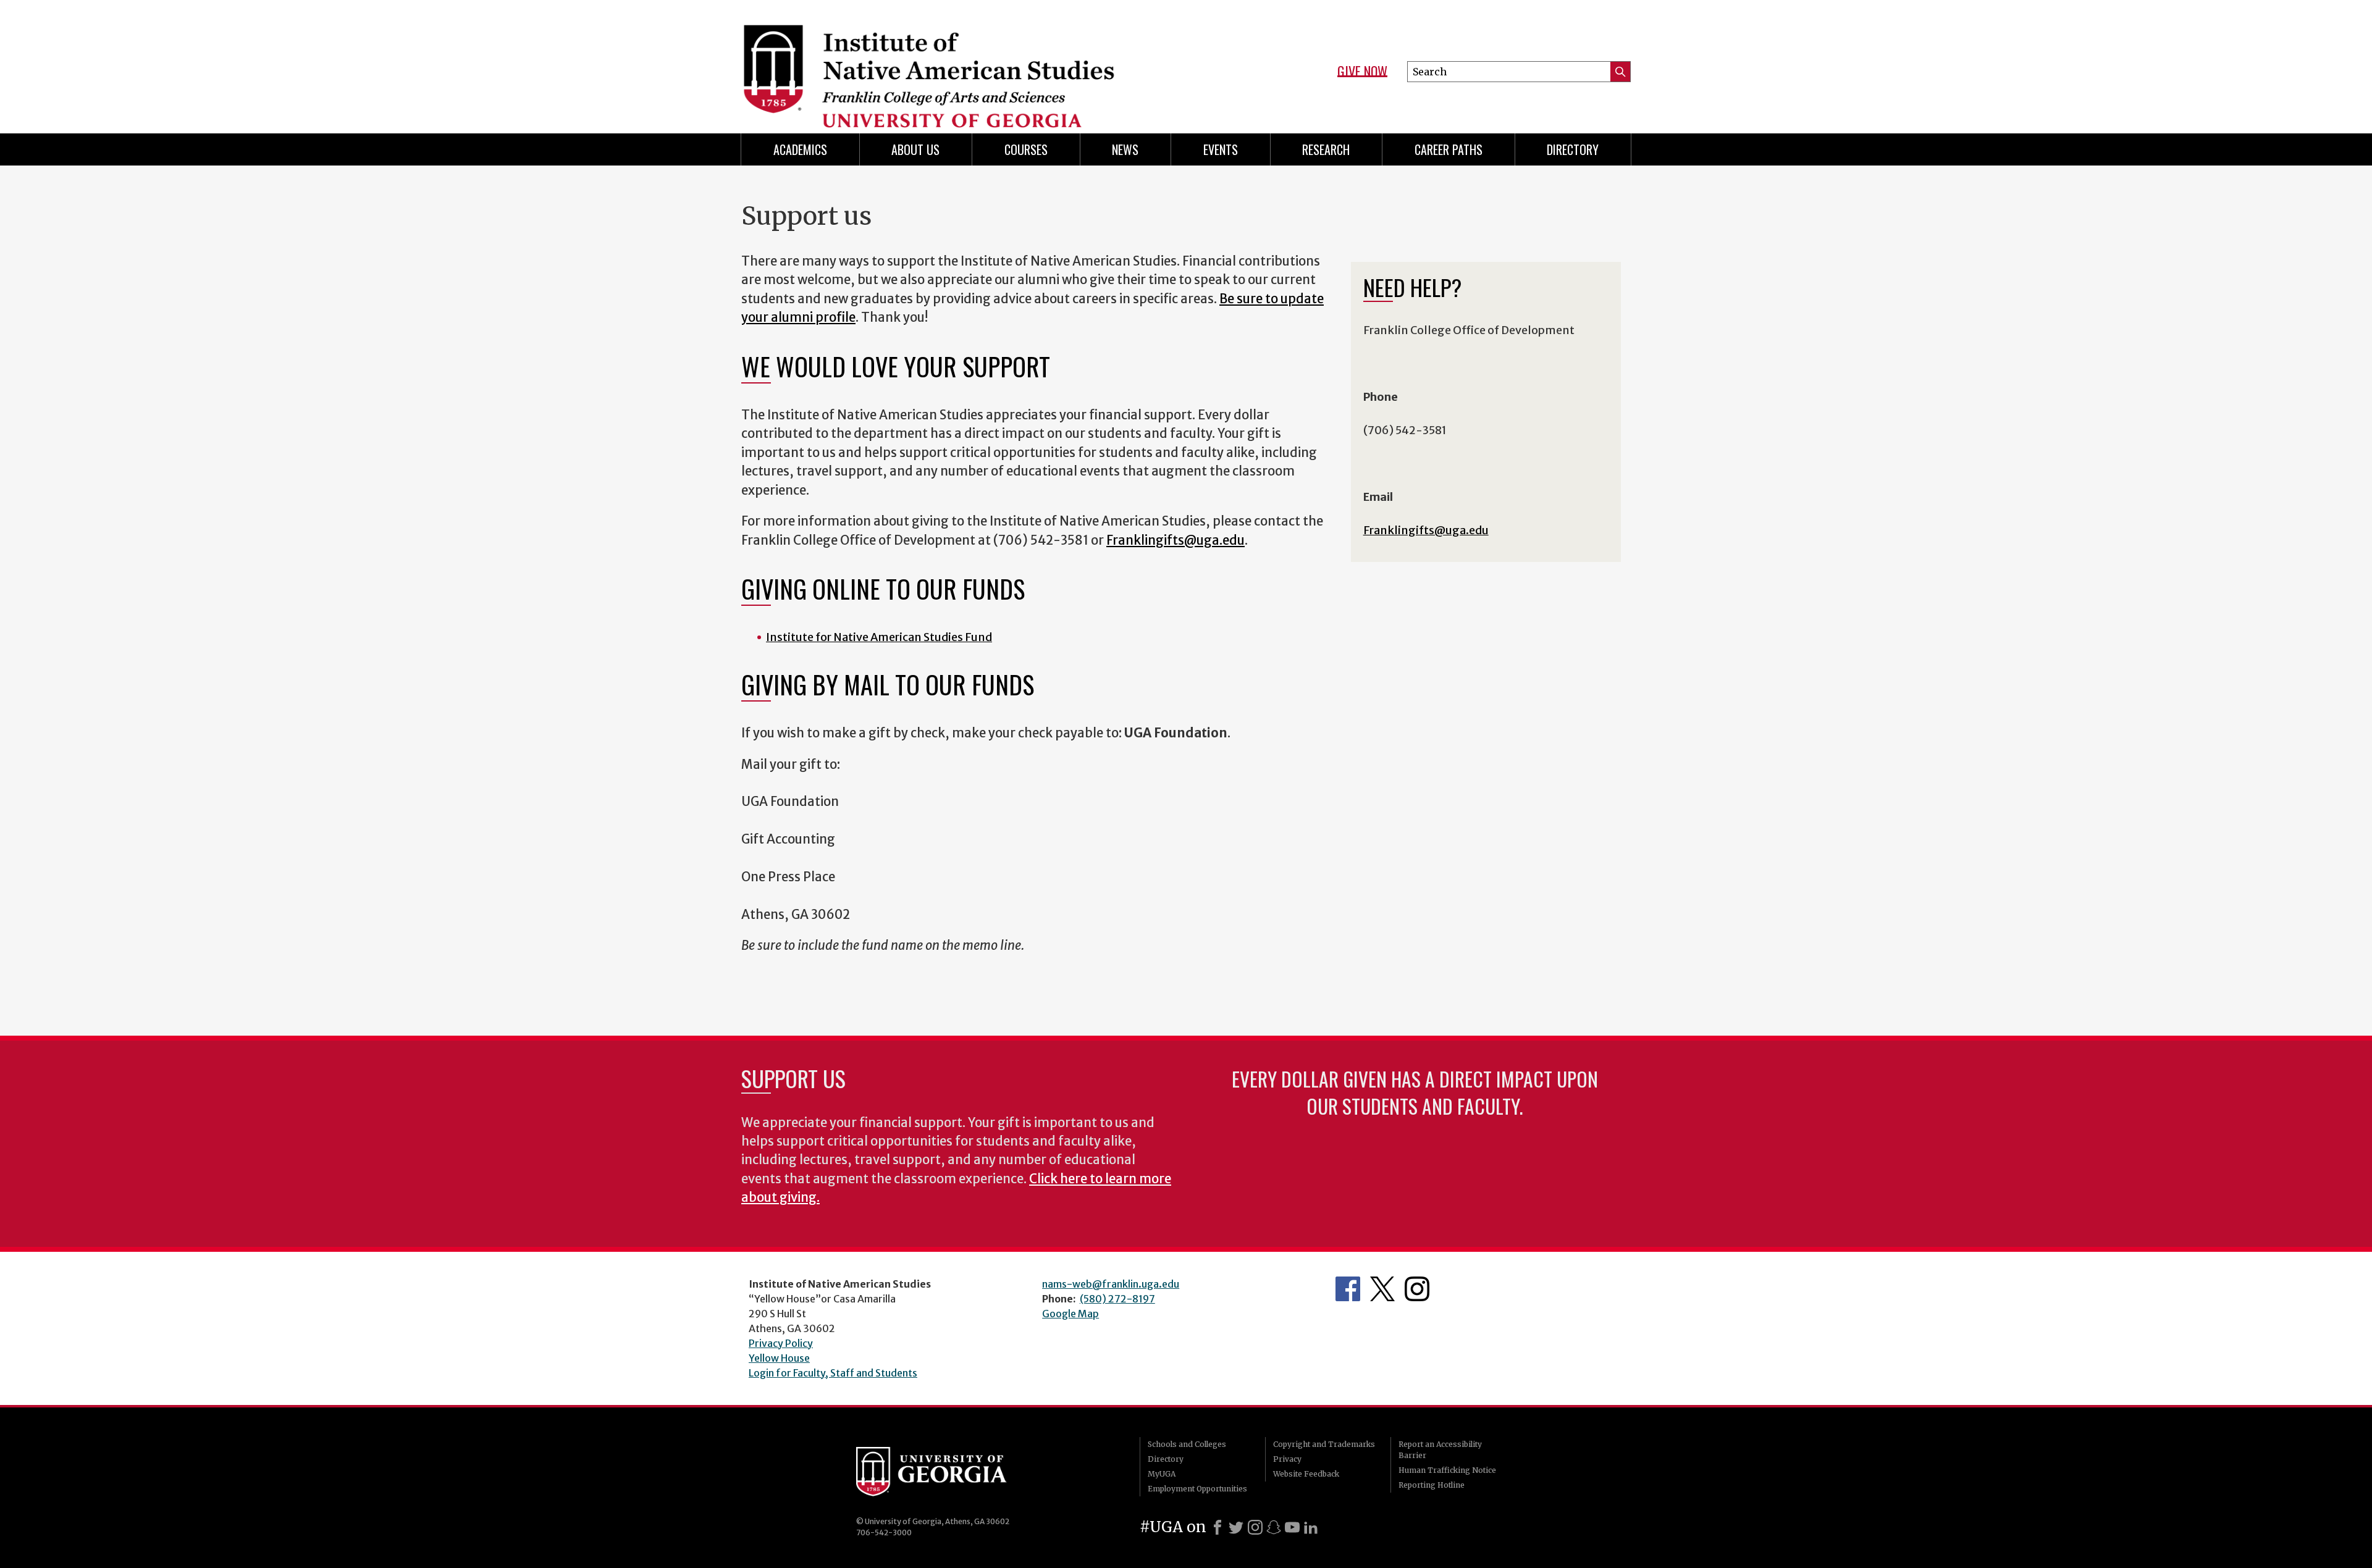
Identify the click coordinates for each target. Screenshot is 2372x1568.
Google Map (1070, 1314)
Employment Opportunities (1197, 1489)
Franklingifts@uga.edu (1175, 540)
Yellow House (779, 1358)
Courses (1026, 149)
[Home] (957, 62)
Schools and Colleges (1187, 1444)
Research (1326, 149)
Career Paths (1449, 149)
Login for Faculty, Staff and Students (833, 1373)
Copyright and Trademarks (1324, 1444)
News (1125, 149)
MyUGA (1162, 1474)
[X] (1236, 1527)
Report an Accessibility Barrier (1440, 1450)
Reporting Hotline (1432, 1485)
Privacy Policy (781, 1343)
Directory (1166, 1459)
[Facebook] (1218, 1527)
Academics (800, 149)
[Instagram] (1255, 1527)
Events (1221, 149)
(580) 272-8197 (1117, 1299)
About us (915, 149)
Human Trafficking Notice (1447, 1470)
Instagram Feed (1417, 1289)
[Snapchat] (1274, 1527)
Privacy (1287, 1459)
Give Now (1362, 72)
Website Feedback (1306, 1474)
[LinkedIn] (1311, 1527)
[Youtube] (1292, 1527)
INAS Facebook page (1348, 1289)
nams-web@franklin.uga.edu (1111, 1284)
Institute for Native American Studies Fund (879, 637)
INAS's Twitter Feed (1382, 1289)
